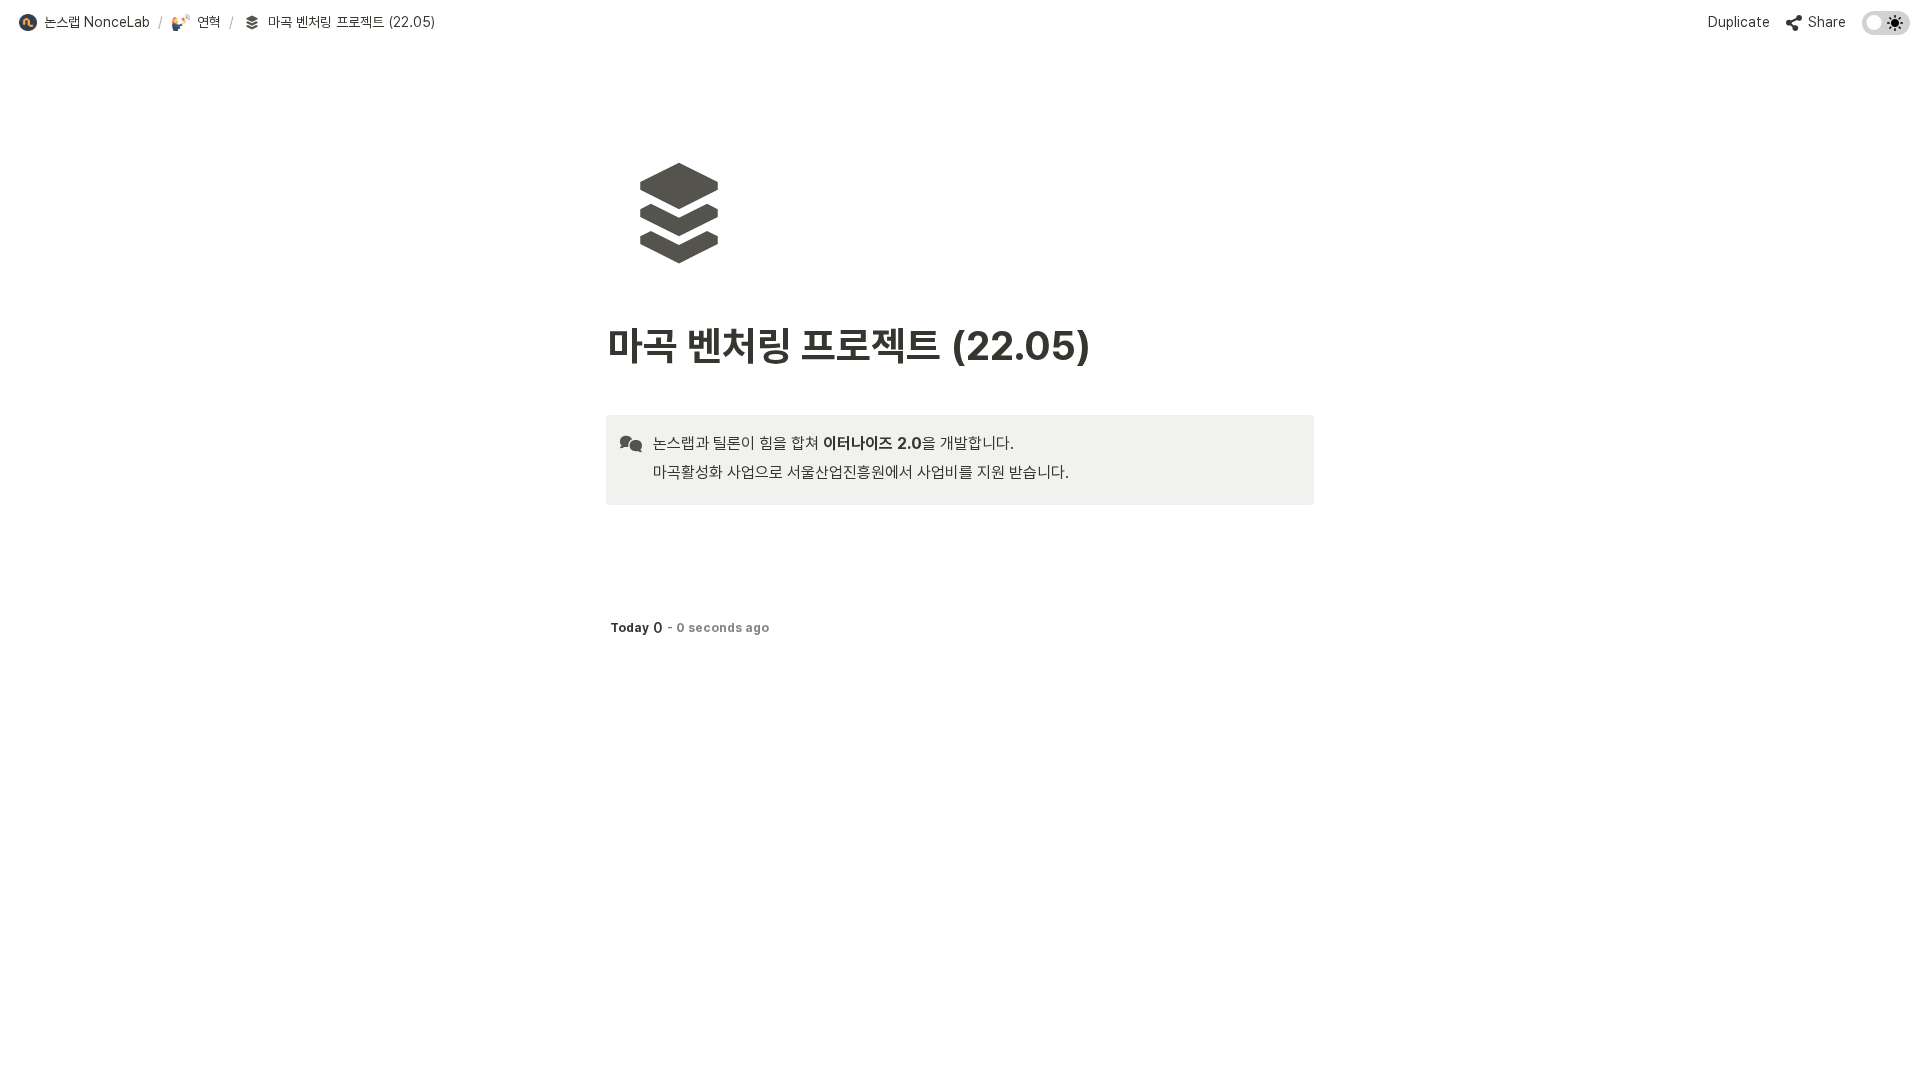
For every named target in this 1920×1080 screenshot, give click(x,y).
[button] (84, 23)
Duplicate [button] (1739, 22)
